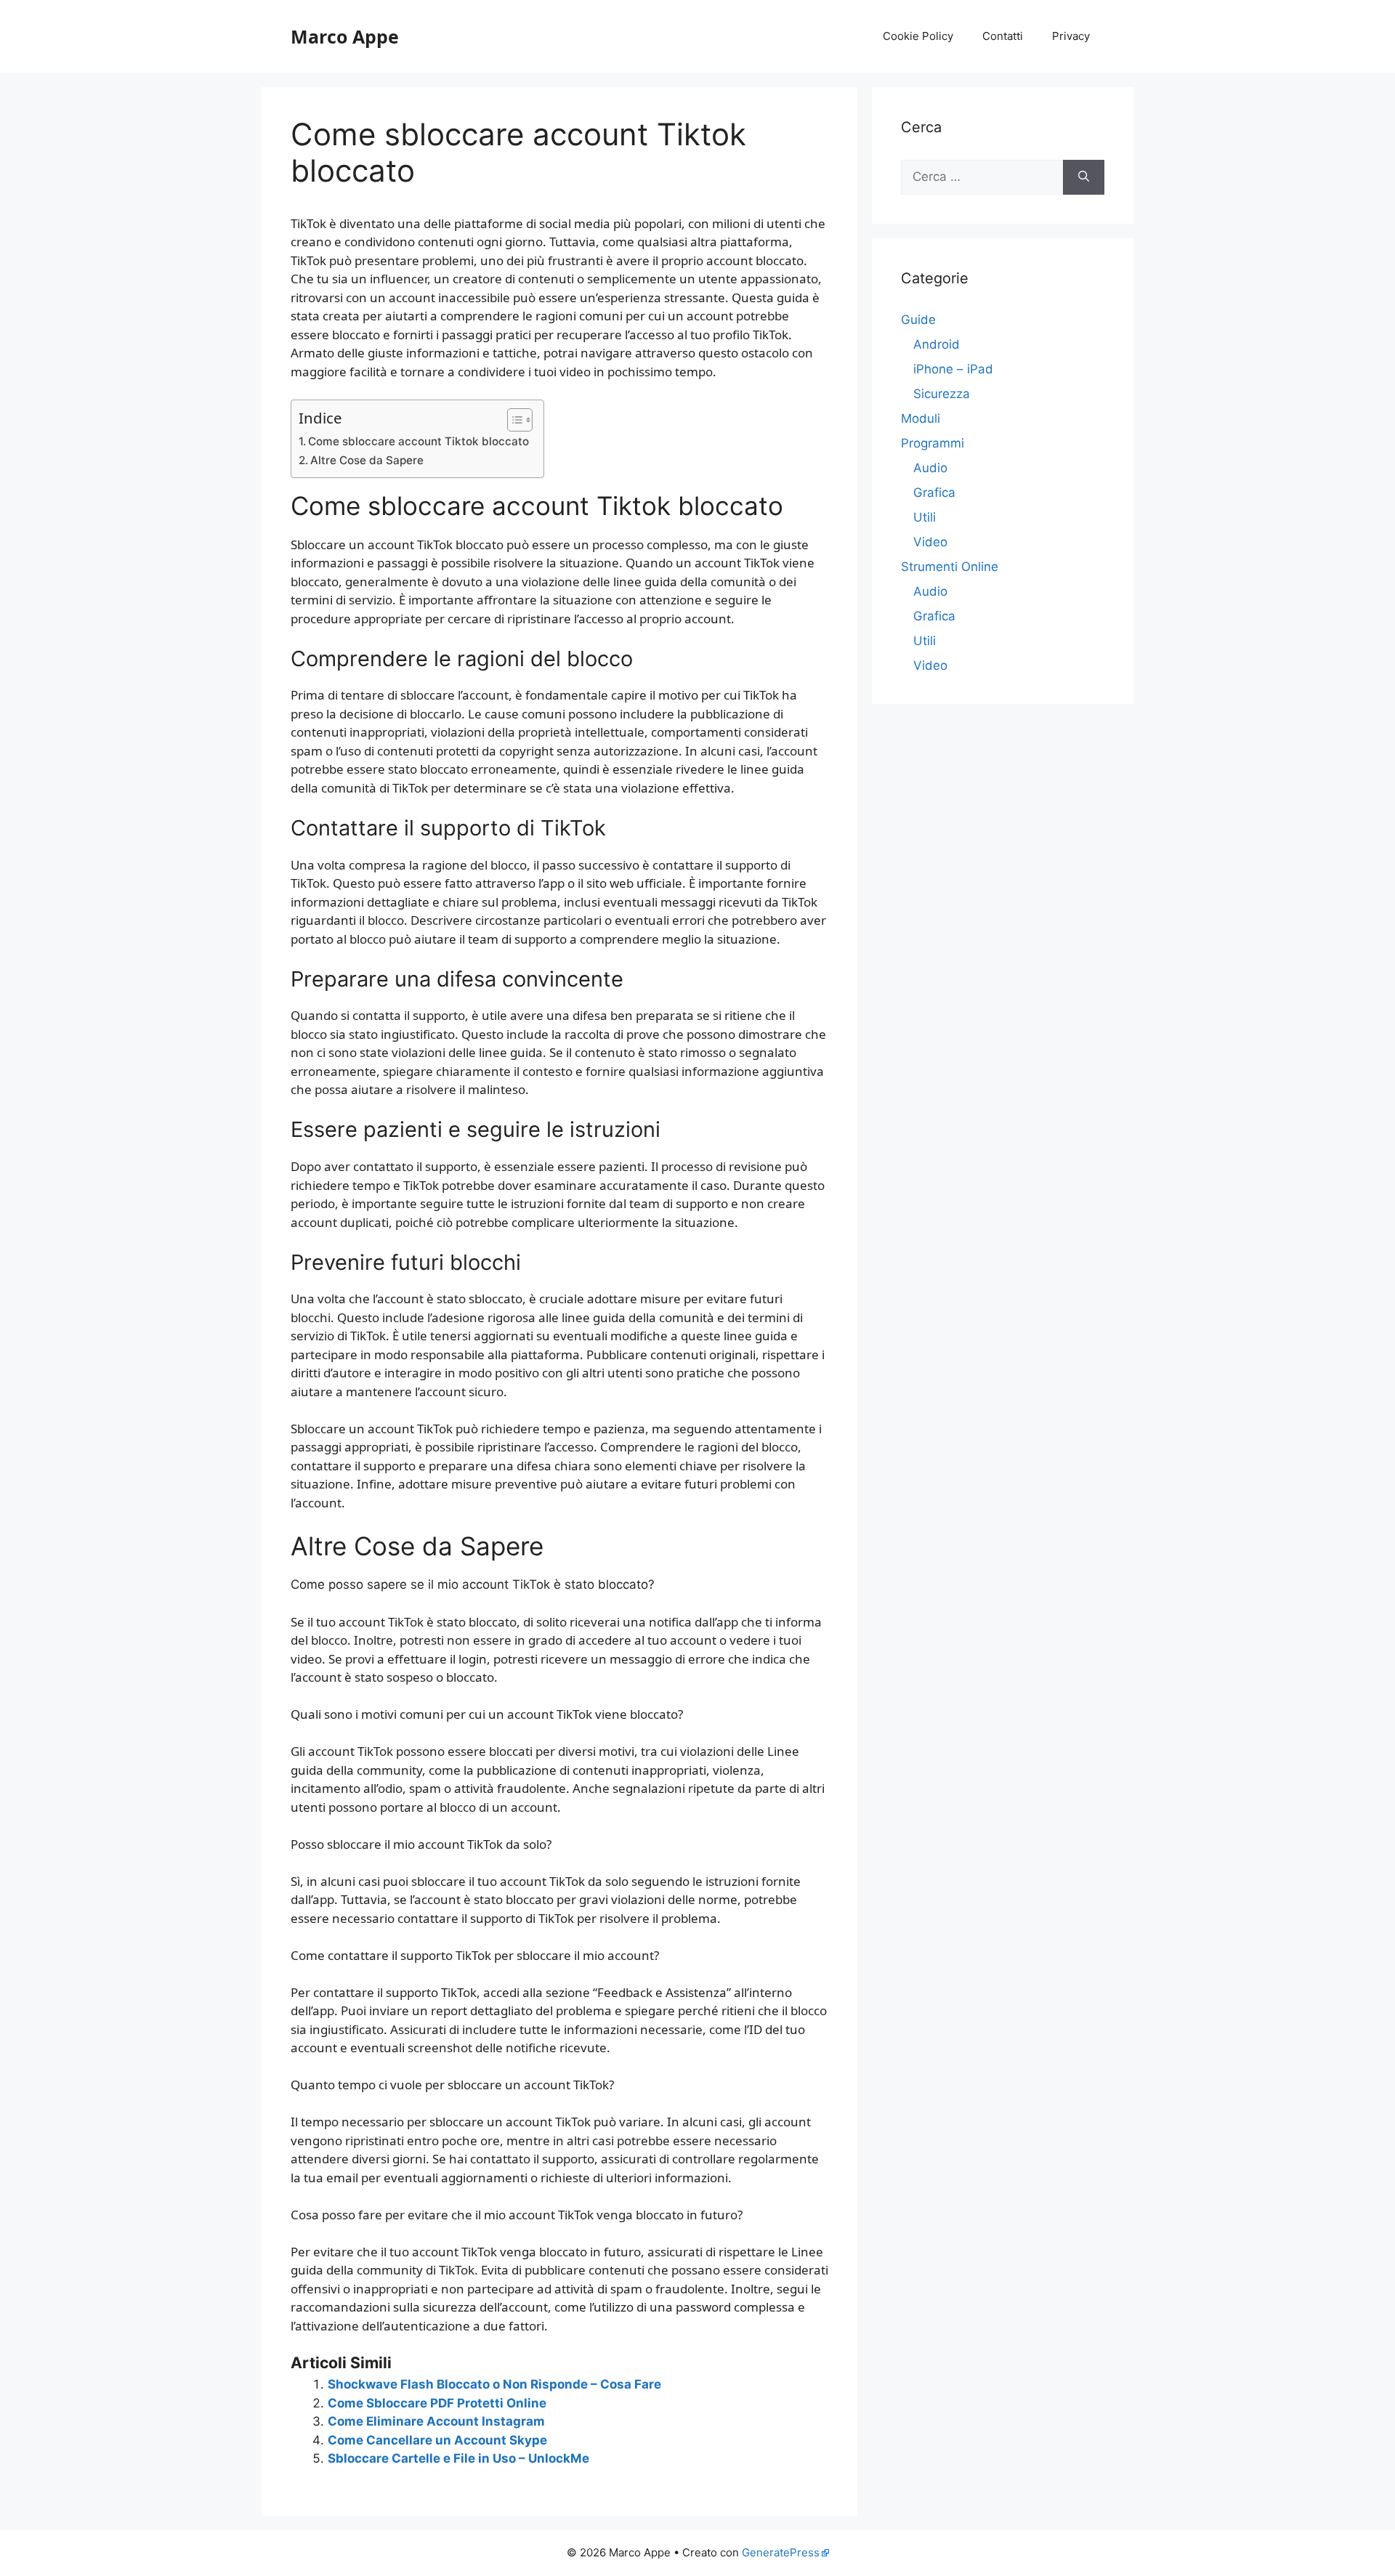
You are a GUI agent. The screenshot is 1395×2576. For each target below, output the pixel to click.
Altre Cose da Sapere (367, 460)
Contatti (1003, 36)
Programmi (933, 443)
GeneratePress (781, 2552)
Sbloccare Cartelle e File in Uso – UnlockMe (458, 2458)
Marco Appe (345, 36)
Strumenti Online (950, 567)
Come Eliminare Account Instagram (436, 2421)
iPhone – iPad (953, 369)
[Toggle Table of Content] (513, 420)
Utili (925, 517)
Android (937, 344)
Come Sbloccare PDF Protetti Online (437, 2403)
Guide (918, 320)
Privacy (1071, 36)
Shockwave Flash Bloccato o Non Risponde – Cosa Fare (494, 2384)
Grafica (934, 493)
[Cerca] (1084, 177)
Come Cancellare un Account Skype (437, 2440)
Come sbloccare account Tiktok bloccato (418, 441)
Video (930, 542)
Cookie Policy (918, 36)
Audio (930, 468)
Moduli (921, 418)
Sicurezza (942, 394)
